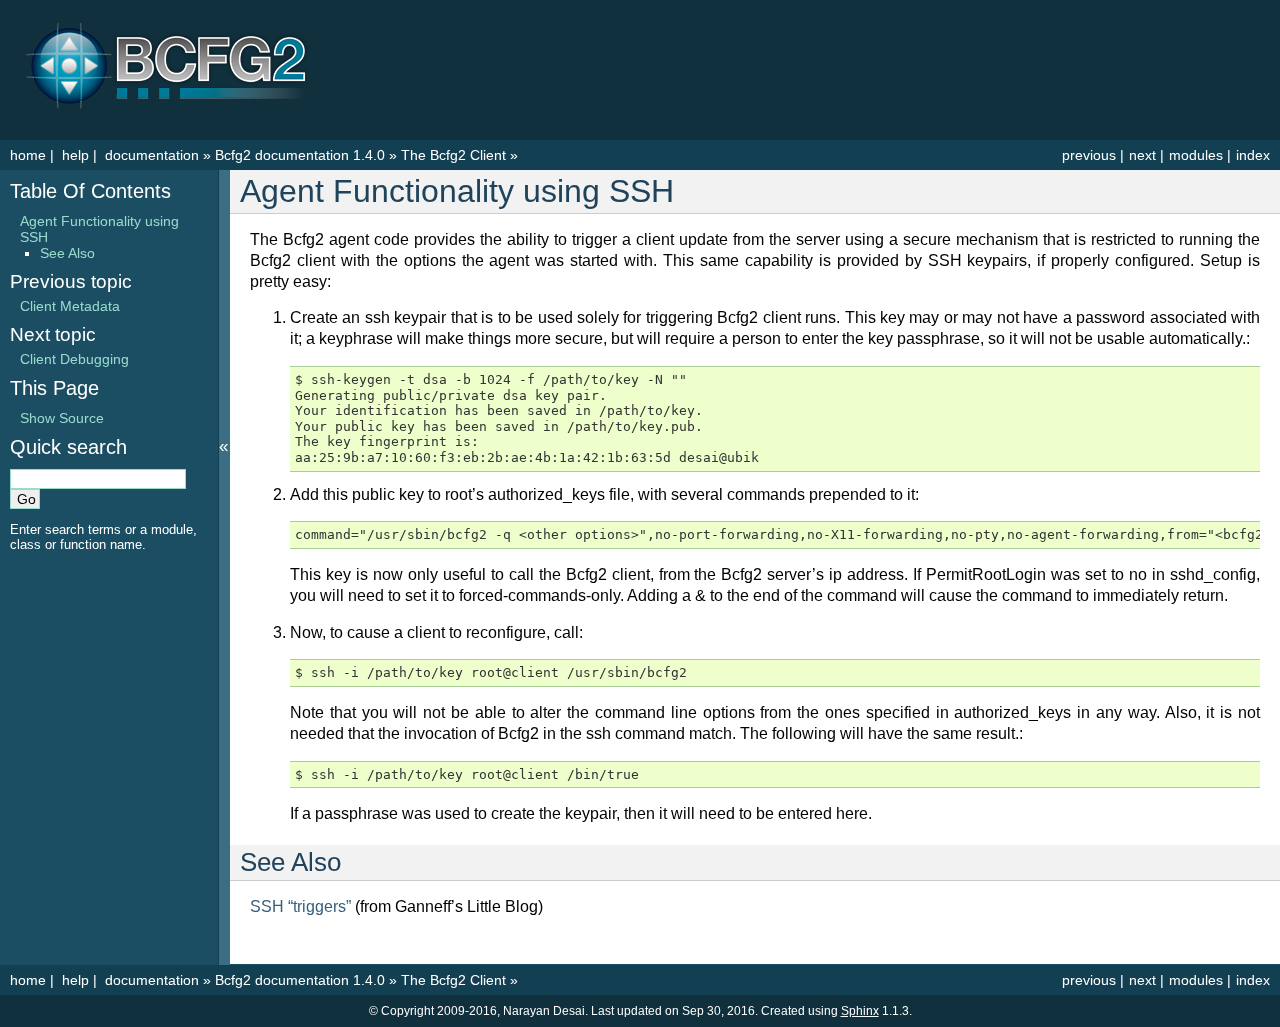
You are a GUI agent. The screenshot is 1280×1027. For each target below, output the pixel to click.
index (1253, 155)
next (1142, 155)
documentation (154, 155)
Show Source (62, 418)
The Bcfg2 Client (453, 155)
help (75, 155)
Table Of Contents (90, 191)
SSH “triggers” (300, 906)
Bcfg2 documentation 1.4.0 (300, 155)
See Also (67, 253)
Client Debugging (74, 359)
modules (1196, 155)
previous (1089, 155)
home (28, 155)
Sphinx (860, 1011)
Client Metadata (70, 306)
